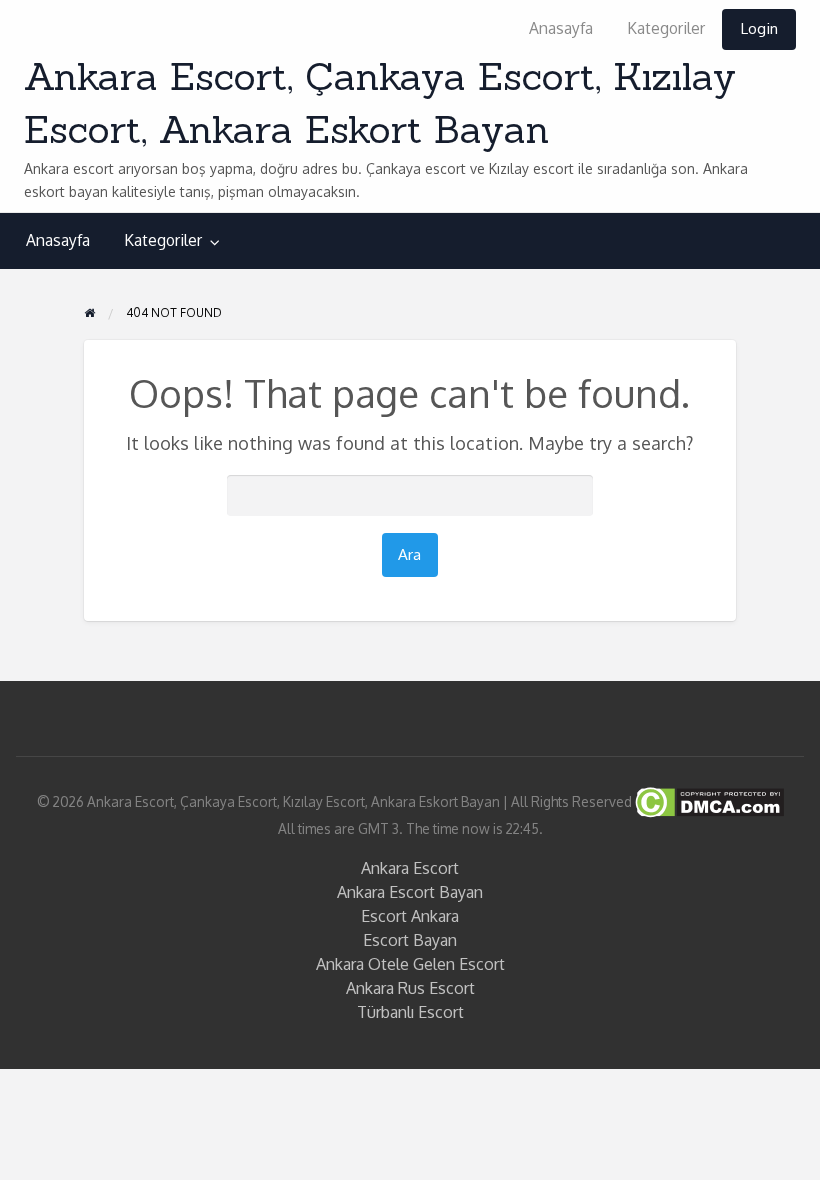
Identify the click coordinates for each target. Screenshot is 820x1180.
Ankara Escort (410, 868)
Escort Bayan (410, 940)
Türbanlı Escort (410, 1012)
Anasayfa (561, 28)
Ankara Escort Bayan (410, 892)
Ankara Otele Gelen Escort (410, 964)
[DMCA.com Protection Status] (708, 800)
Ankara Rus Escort (410, 988)
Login (759, 28)
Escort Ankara (410, 916)
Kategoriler (666, 28)
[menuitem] (561, 29)
